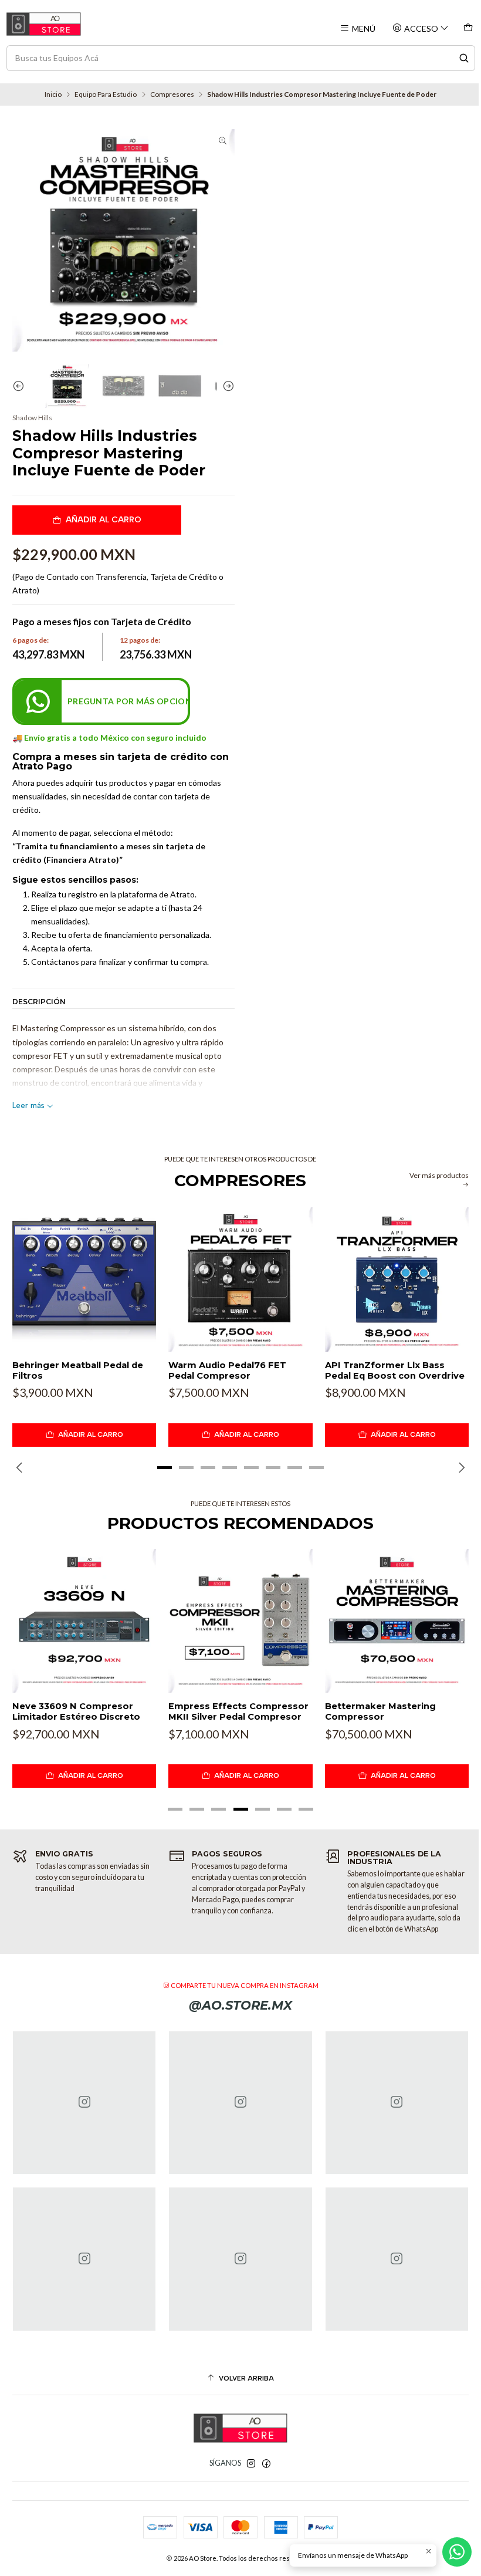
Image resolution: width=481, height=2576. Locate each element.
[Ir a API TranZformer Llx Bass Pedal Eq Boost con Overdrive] (397, 1279)
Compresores (172, 94)
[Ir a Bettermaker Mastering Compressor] (397, 1621)
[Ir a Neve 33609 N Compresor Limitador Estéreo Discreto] (84, 1621)
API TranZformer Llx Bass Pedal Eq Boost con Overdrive (395, 1370)
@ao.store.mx (240, 2005)
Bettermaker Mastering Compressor (380, 1711)
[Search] (464, 58)
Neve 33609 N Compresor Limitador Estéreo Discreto (76, 1711)
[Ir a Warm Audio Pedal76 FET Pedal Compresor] (240, 1279)
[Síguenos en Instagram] (251, 2464)
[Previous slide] (21, 386)
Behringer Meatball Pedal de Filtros (78, 1370)
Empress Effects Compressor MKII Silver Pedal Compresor (238, 1711)
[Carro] (468, 28)
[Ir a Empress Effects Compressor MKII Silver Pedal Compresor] (240, 1621)
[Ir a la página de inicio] (44, 24)
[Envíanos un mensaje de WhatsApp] (457, 2552)
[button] (164, 1468)
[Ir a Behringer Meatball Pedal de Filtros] (84, 1279)
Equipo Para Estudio (106, 94)
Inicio (53, 94)
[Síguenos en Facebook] (266, 2464)
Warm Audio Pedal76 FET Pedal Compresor (227, 1370)
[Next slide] (226, 386)
